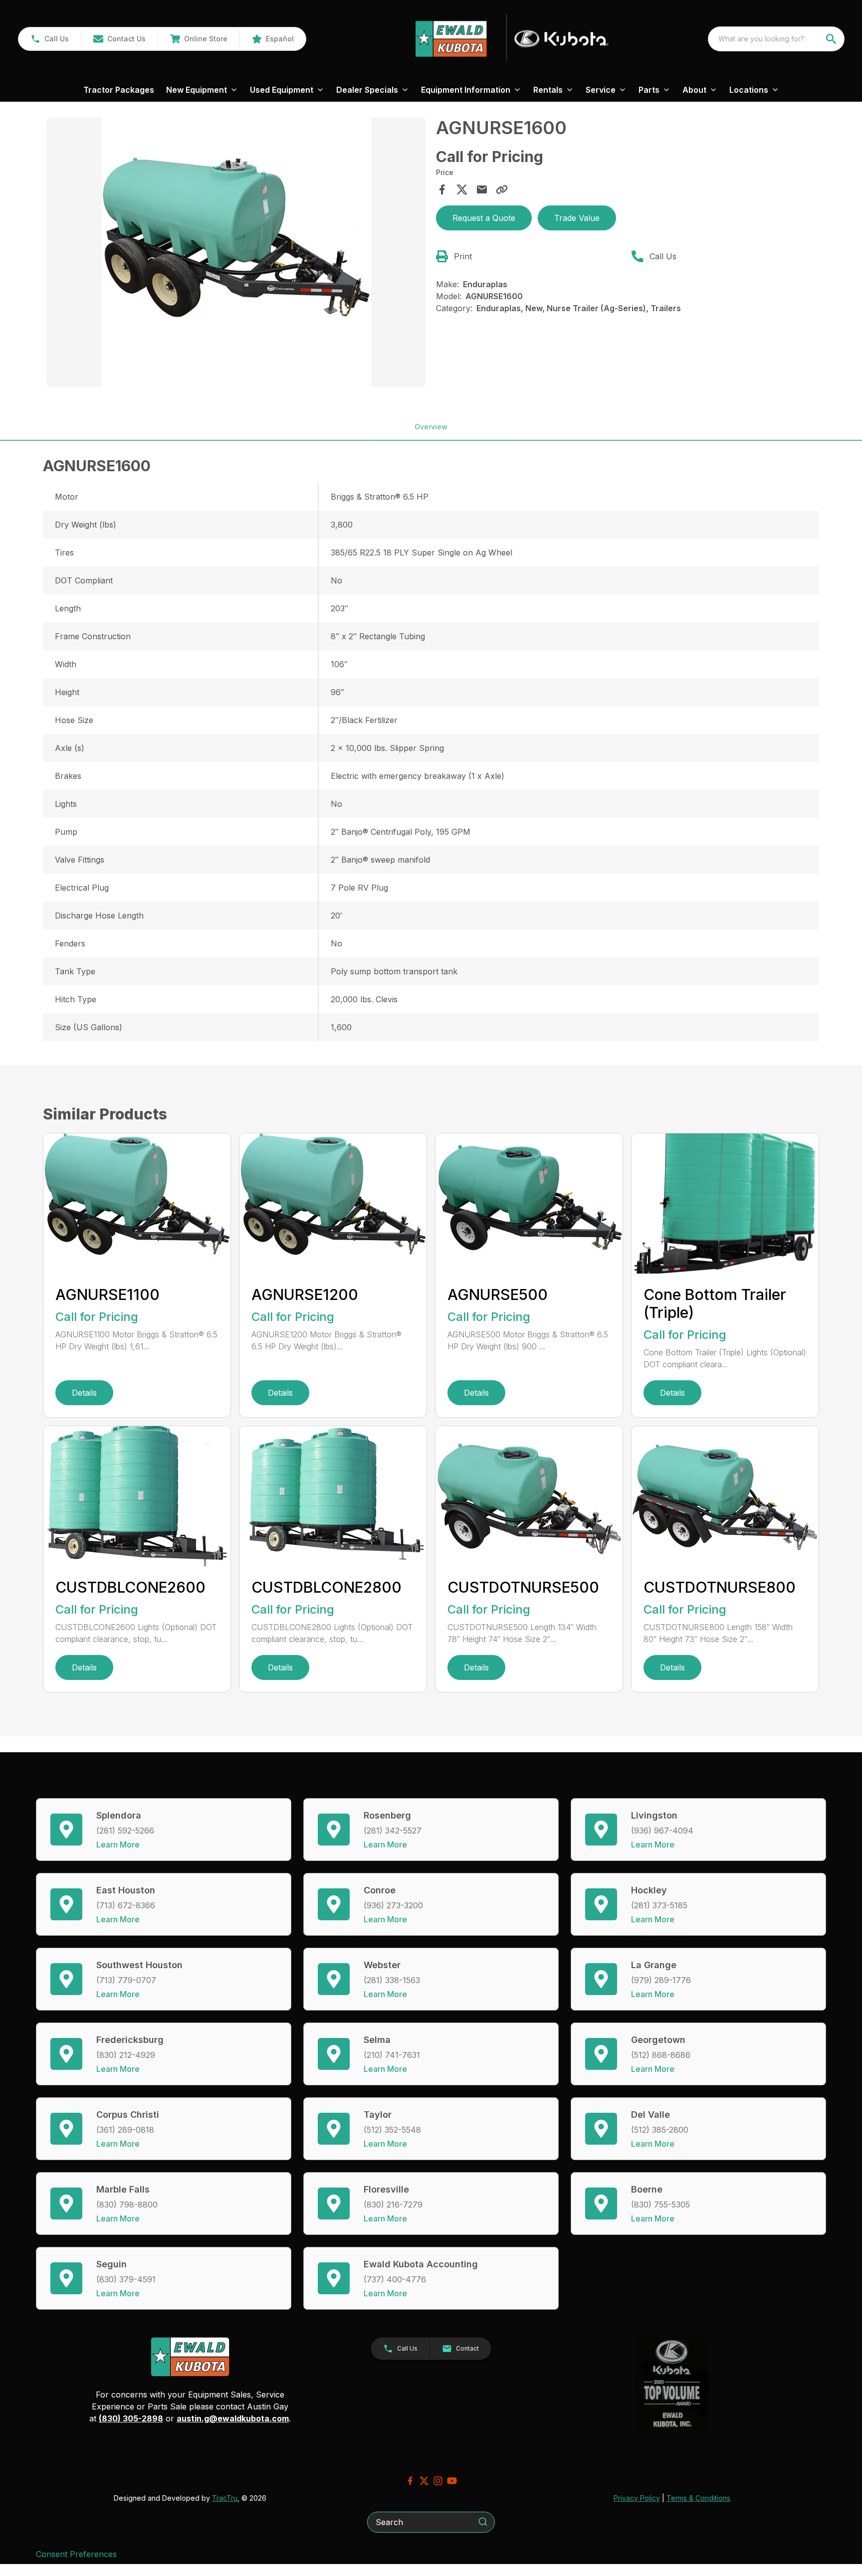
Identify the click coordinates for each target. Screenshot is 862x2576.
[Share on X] (462, 189)
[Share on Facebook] (442, 189)
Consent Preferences (76, 2554)
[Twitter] (424, 2481)
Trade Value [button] (577, 218)
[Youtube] (452, 2481)
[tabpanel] (236, 254)
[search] (832, 39)
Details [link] (84, 1393)
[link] (199, 39)
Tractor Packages (119, 90)
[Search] (483, 2522)
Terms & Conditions (698, 2498)
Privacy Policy (637, 2498)
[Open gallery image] (236, 252)
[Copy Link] (502, 189)
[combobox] (776, 39)
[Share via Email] (482, 189)
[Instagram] (438, 2481)
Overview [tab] (431, 427)
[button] (50, 39)
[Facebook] (410, 2481)
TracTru (225, 2498)
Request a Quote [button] (484, 218)
